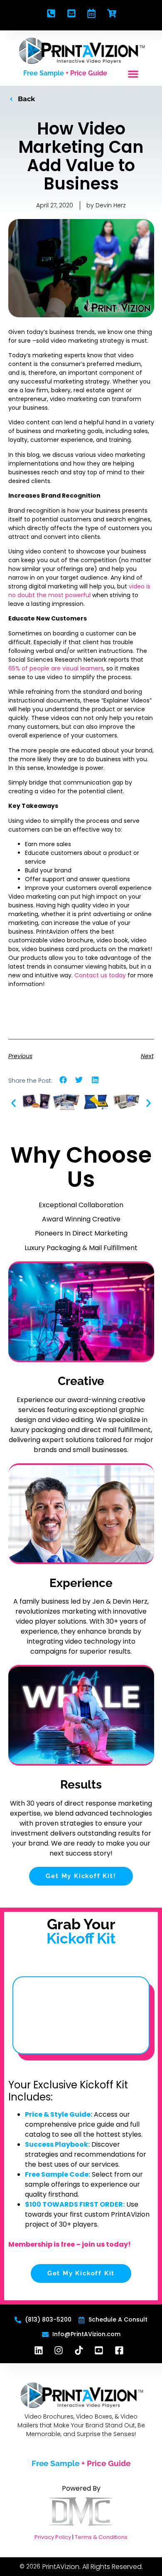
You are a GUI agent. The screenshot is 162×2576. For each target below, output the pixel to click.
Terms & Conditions (101, 2537)
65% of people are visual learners (56, 668)
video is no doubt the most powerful (79, 591)
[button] (133, 74)
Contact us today (100, 975)
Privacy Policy (53, 2537)
